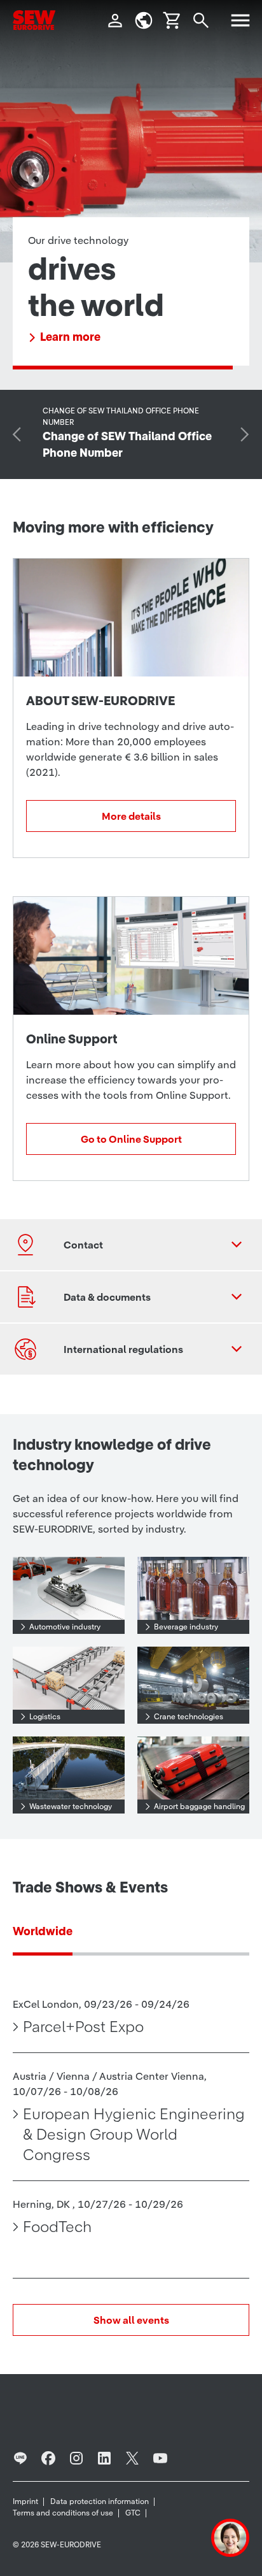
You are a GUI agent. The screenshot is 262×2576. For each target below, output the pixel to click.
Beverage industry (186, 1627)
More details (131, 816)
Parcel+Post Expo (83, 2027)
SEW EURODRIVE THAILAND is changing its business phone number (122, 328)
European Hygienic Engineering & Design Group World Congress (134, 2135)
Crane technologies (189, 1716)
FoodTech (57, 2227)
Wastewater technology (71, 1806)
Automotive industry (65, 1627)
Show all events (131, 2320)
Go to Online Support (131, 1139)
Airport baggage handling (199, 1806)
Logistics (45, 1716)
